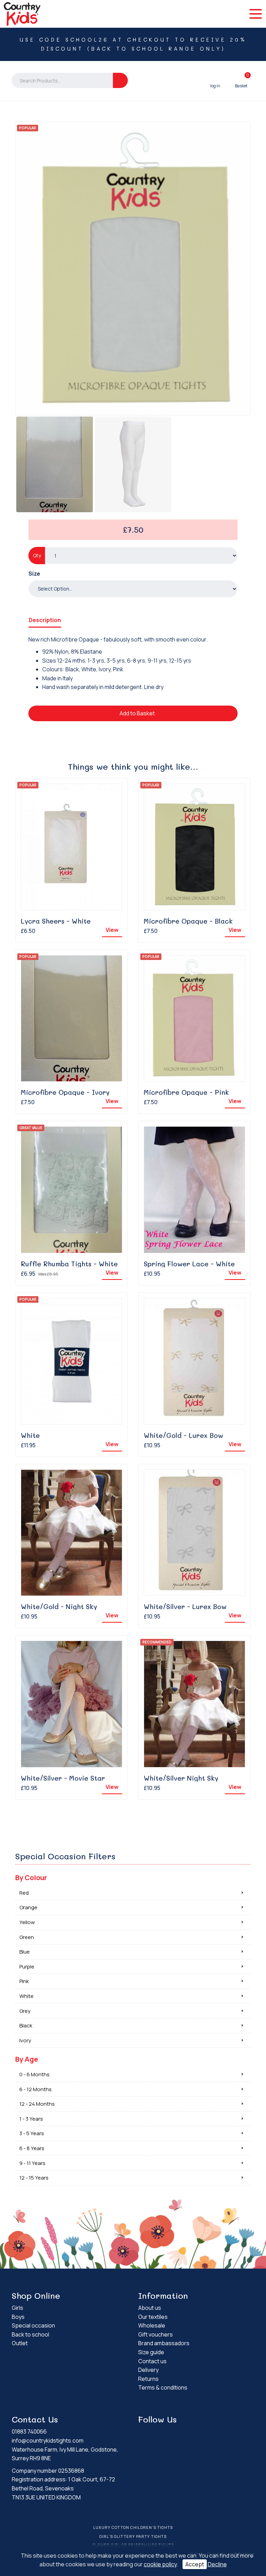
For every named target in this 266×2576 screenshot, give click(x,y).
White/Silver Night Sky (181, 1778)
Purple (27, 1967)
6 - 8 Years (32, 2148)
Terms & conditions (163, 2387)
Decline (217, 2564)
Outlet (20, 2343)
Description (45, 620)
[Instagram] (201, 2433)
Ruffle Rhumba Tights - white (69, 1264)
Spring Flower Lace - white (189, 1264)
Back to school (30, 2334)
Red (24, 1893)
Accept (195, 2564)
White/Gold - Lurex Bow (183, 1435)
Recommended (157, 1642)
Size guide (151, 2352)
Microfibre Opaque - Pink (186, 1092)
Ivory (25, 2040)
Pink (24, 1981)
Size (34, 574)
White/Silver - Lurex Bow (185, 1606)
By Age (27, 2059)
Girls (17, 2308)
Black (26, 2025)
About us (150, 2308)
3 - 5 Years (32, 2133)
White (30, 1435)
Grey (25, 2011)
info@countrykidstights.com (48, 2440)
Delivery (148, 2370)
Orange (28, 1907)
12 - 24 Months (37, 2104)
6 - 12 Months (36, 2089)
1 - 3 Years (31, 2119)
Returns (148, 2379)
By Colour (31, 1878)
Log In (215, 80)
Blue (25, 1952)
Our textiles (153, 2317)
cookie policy (160, 2564)
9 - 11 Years (32, 2163)
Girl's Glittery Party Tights (133, 2536)
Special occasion (33, 2325)
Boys (18, 2317)
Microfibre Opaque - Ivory (65, 1092)
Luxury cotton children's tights (133, 2527)
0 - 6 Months (34, 2074)
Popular (28, 128)
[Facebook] (191, 2433)
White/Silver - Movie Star (63, 1778)
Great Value (31, 1128)
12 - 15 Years (34, 2178)
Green (27, 1937)
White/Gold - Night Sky (59, 1606)
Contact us (152, 2361)
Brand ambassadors (164, 2343)
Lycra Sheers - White (56, 921)
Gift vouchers (156, 2334)
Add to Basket (137, 713)
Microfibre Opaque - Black (188, 921)
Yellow (27, 1922)
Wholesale (152, 2325)
